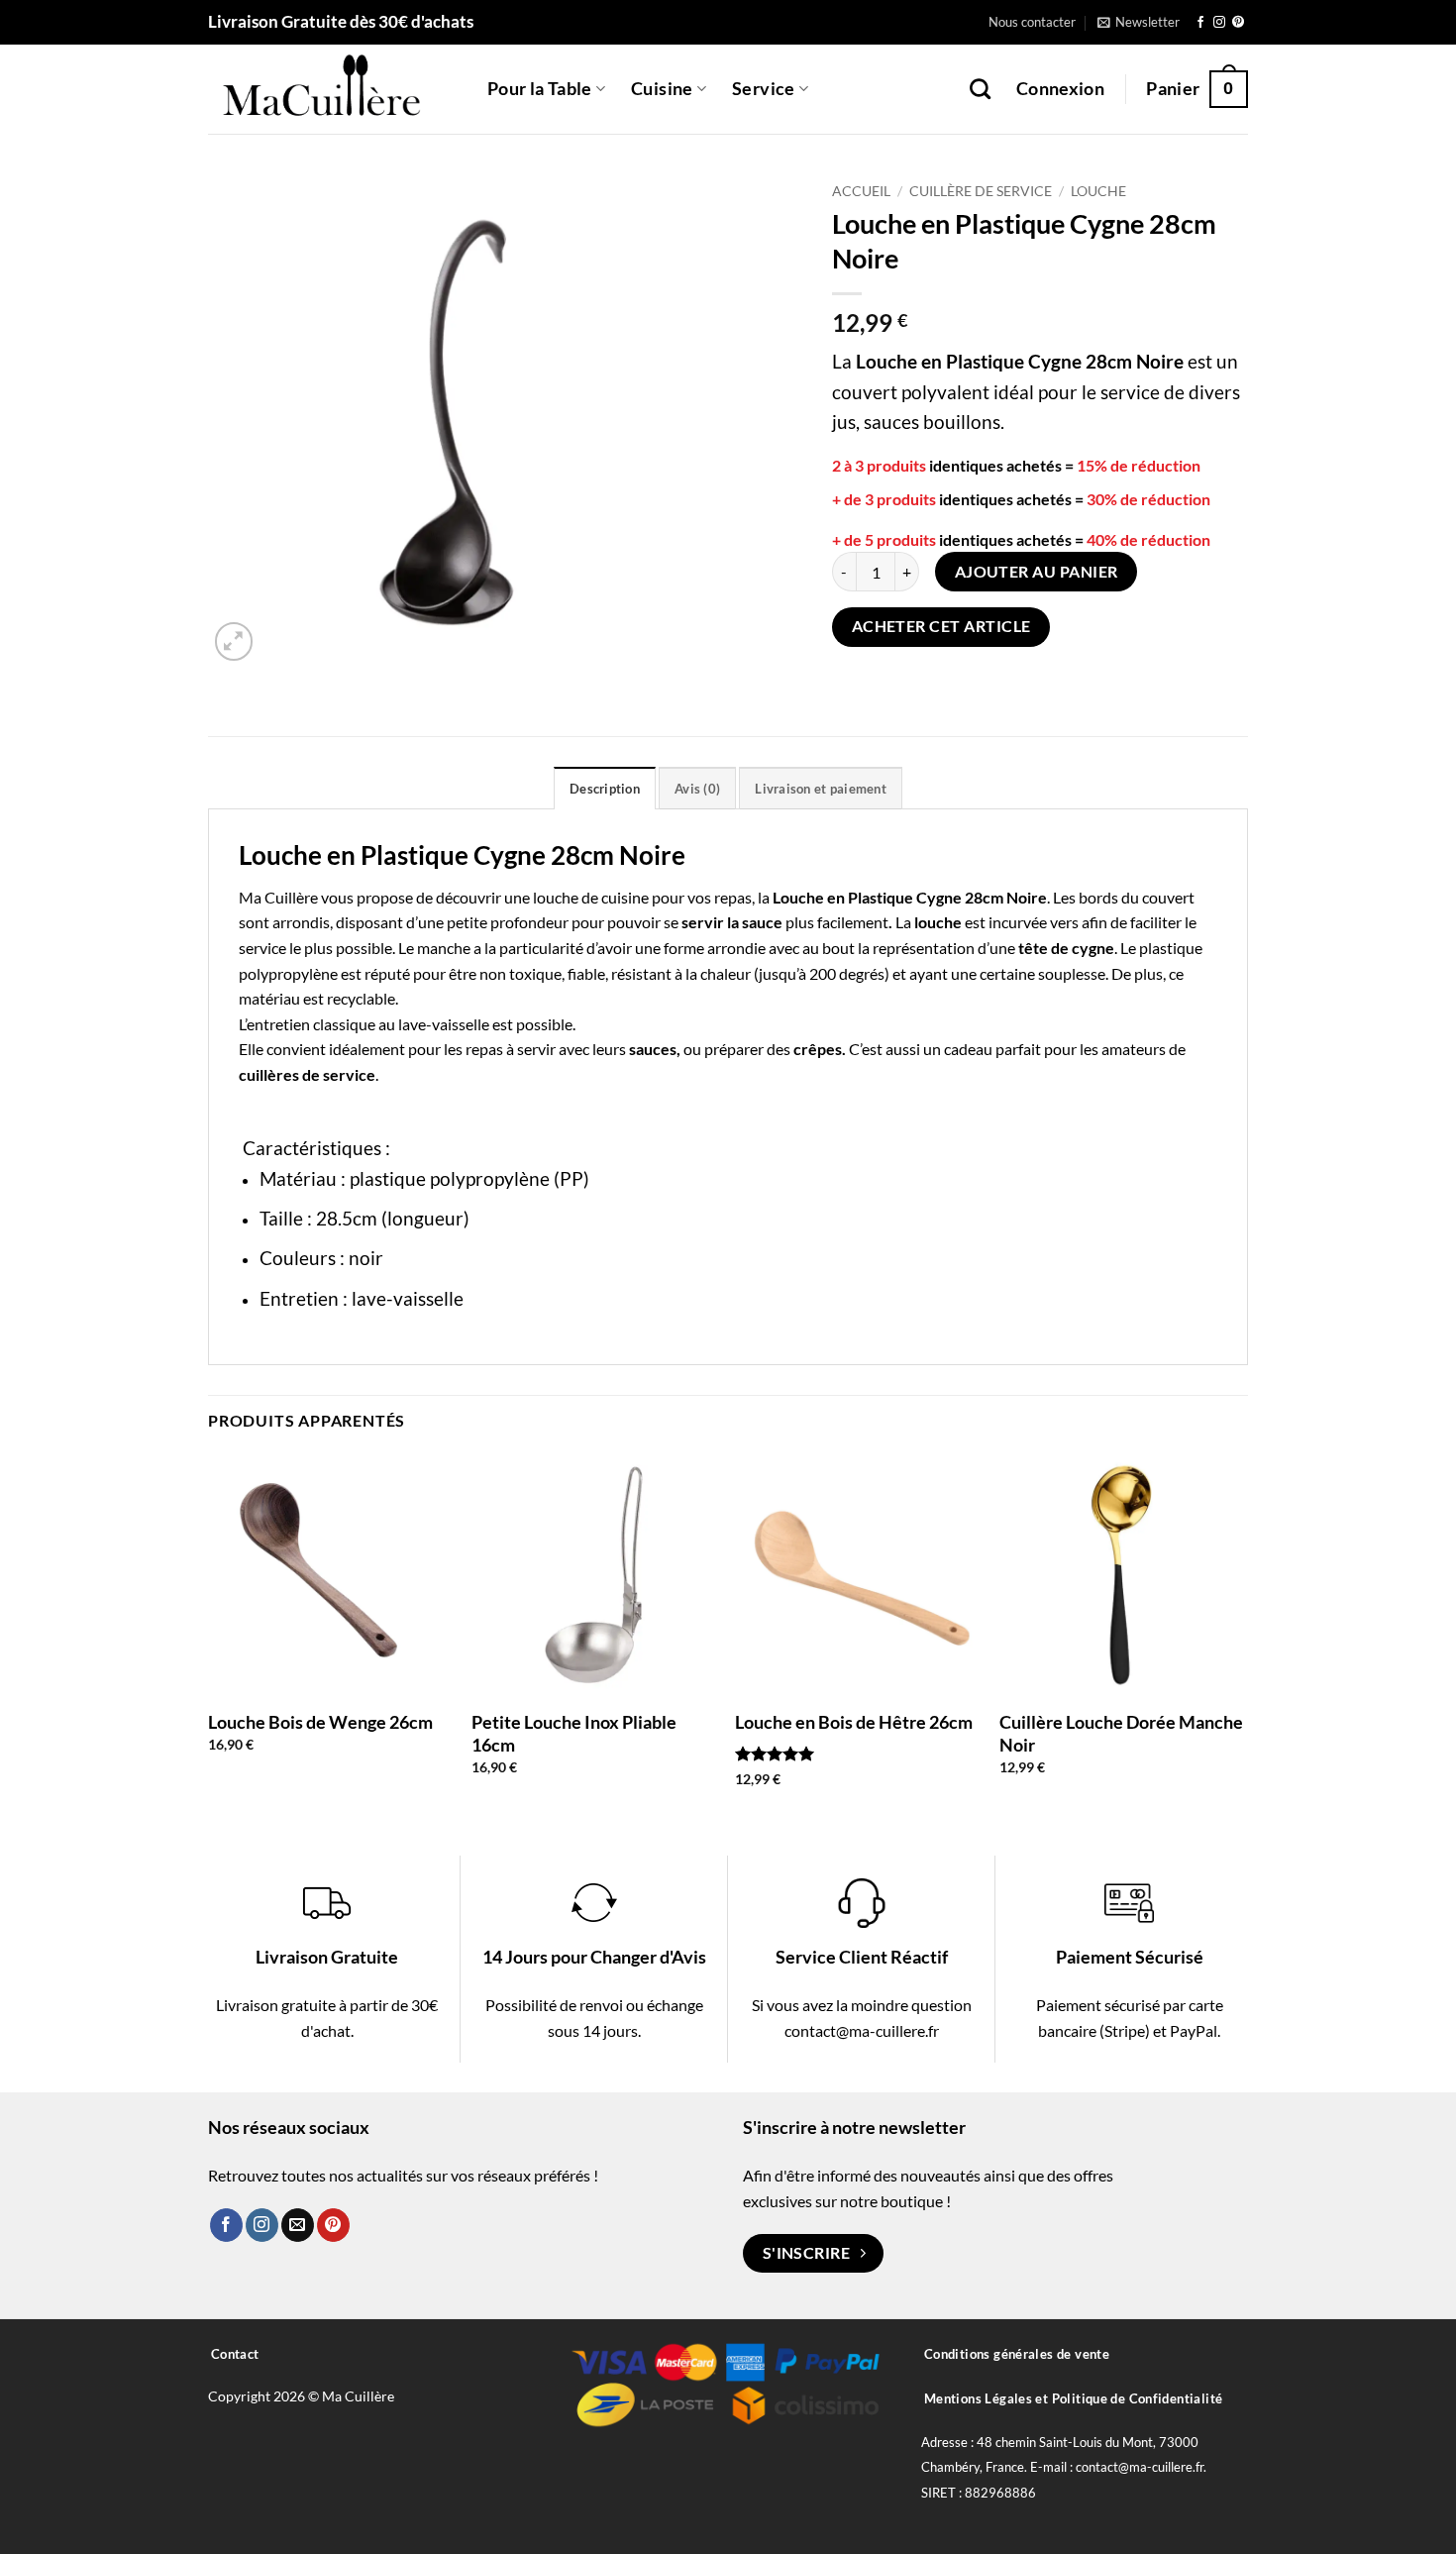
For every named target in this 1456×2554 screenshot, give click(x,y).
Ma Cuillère (278, 897)
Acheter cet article (941, 626)
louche (556, 897)
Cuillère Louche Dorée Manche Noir (1121, 1733)
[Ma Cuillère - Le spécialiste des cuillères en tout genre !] (333, 89)
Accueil (861, 191)
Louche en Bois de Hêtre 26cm (854, 1722)
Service (763, 89)
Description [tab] (605, 789)
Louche (1098, 191)
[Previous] (209, 1637)
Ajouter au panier (1037, 572)
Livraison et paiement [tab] (820, 789)
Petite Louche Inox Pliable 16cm (574, 1733)
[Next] (1242, 1637)
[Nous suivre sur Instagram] (1219, 23)
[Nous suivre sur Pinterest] (1238, 23)
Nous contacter (1032, 22)
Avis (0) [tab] (697, 789)
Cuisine (662, 89)
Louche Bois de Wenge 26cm (320, 1722)
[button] (1139, 22)
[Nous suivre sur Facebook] (1200, 23)
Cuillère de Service (981, 191)
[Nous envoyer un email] (298, 2225)
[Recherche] (980, 89)
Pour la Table (540, 89)
